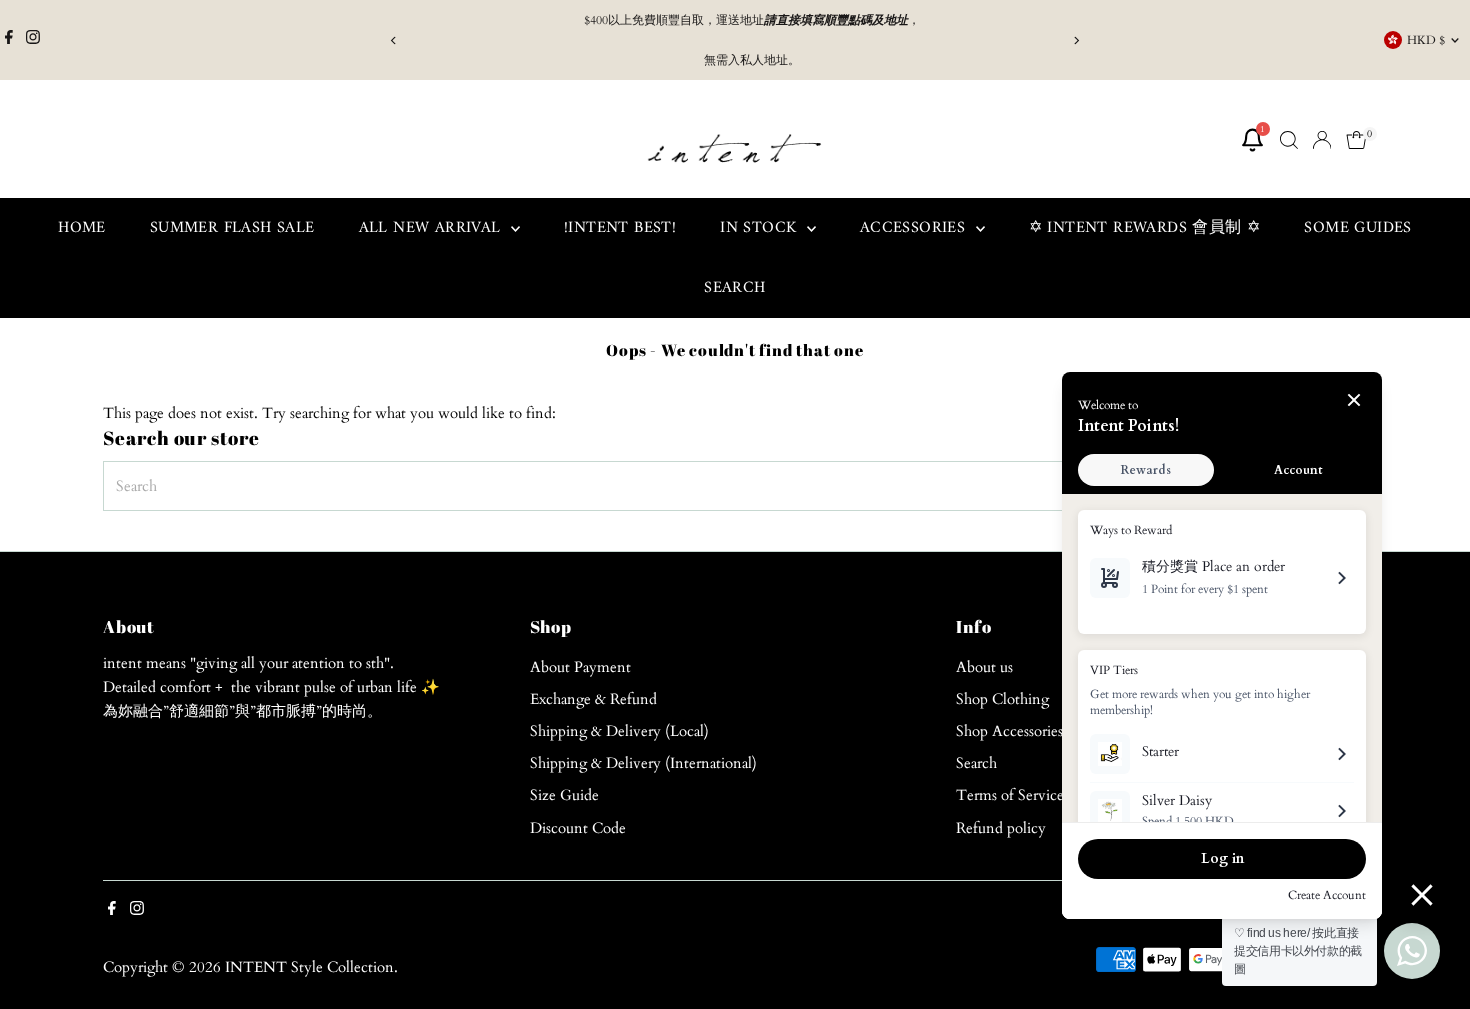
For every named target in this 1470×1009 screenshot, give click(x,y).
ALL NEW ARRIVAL (432, 228)
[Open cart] (1356, 140)
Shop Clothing (1002, 699)
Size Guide (564, 795)
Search (734, 288)
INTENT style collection (309, 967)
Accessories (915, 228)
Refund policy (1001, 828)
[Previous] (394, 40)
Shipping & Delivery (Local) (619, 731)
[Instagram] (33, 40)
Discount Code (578, 828)
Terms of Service (1010, 795)
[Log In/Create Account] (1322, 140)
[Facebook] (9, 40)
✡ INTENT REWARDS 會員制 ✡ (1145, 228)
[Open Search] (1289, 140)
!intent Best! (620, 228)
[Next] (1076, 40)
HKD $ (1426, 40)
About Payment (580, 667)
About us (984, 667)
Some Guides (1357, 228)
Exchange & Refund (593, 699)
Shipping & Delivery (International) (643, 763)
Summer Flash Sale (232, 228)
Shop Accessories (1009, 731)
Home (82, 228)
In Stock (761, 228)
